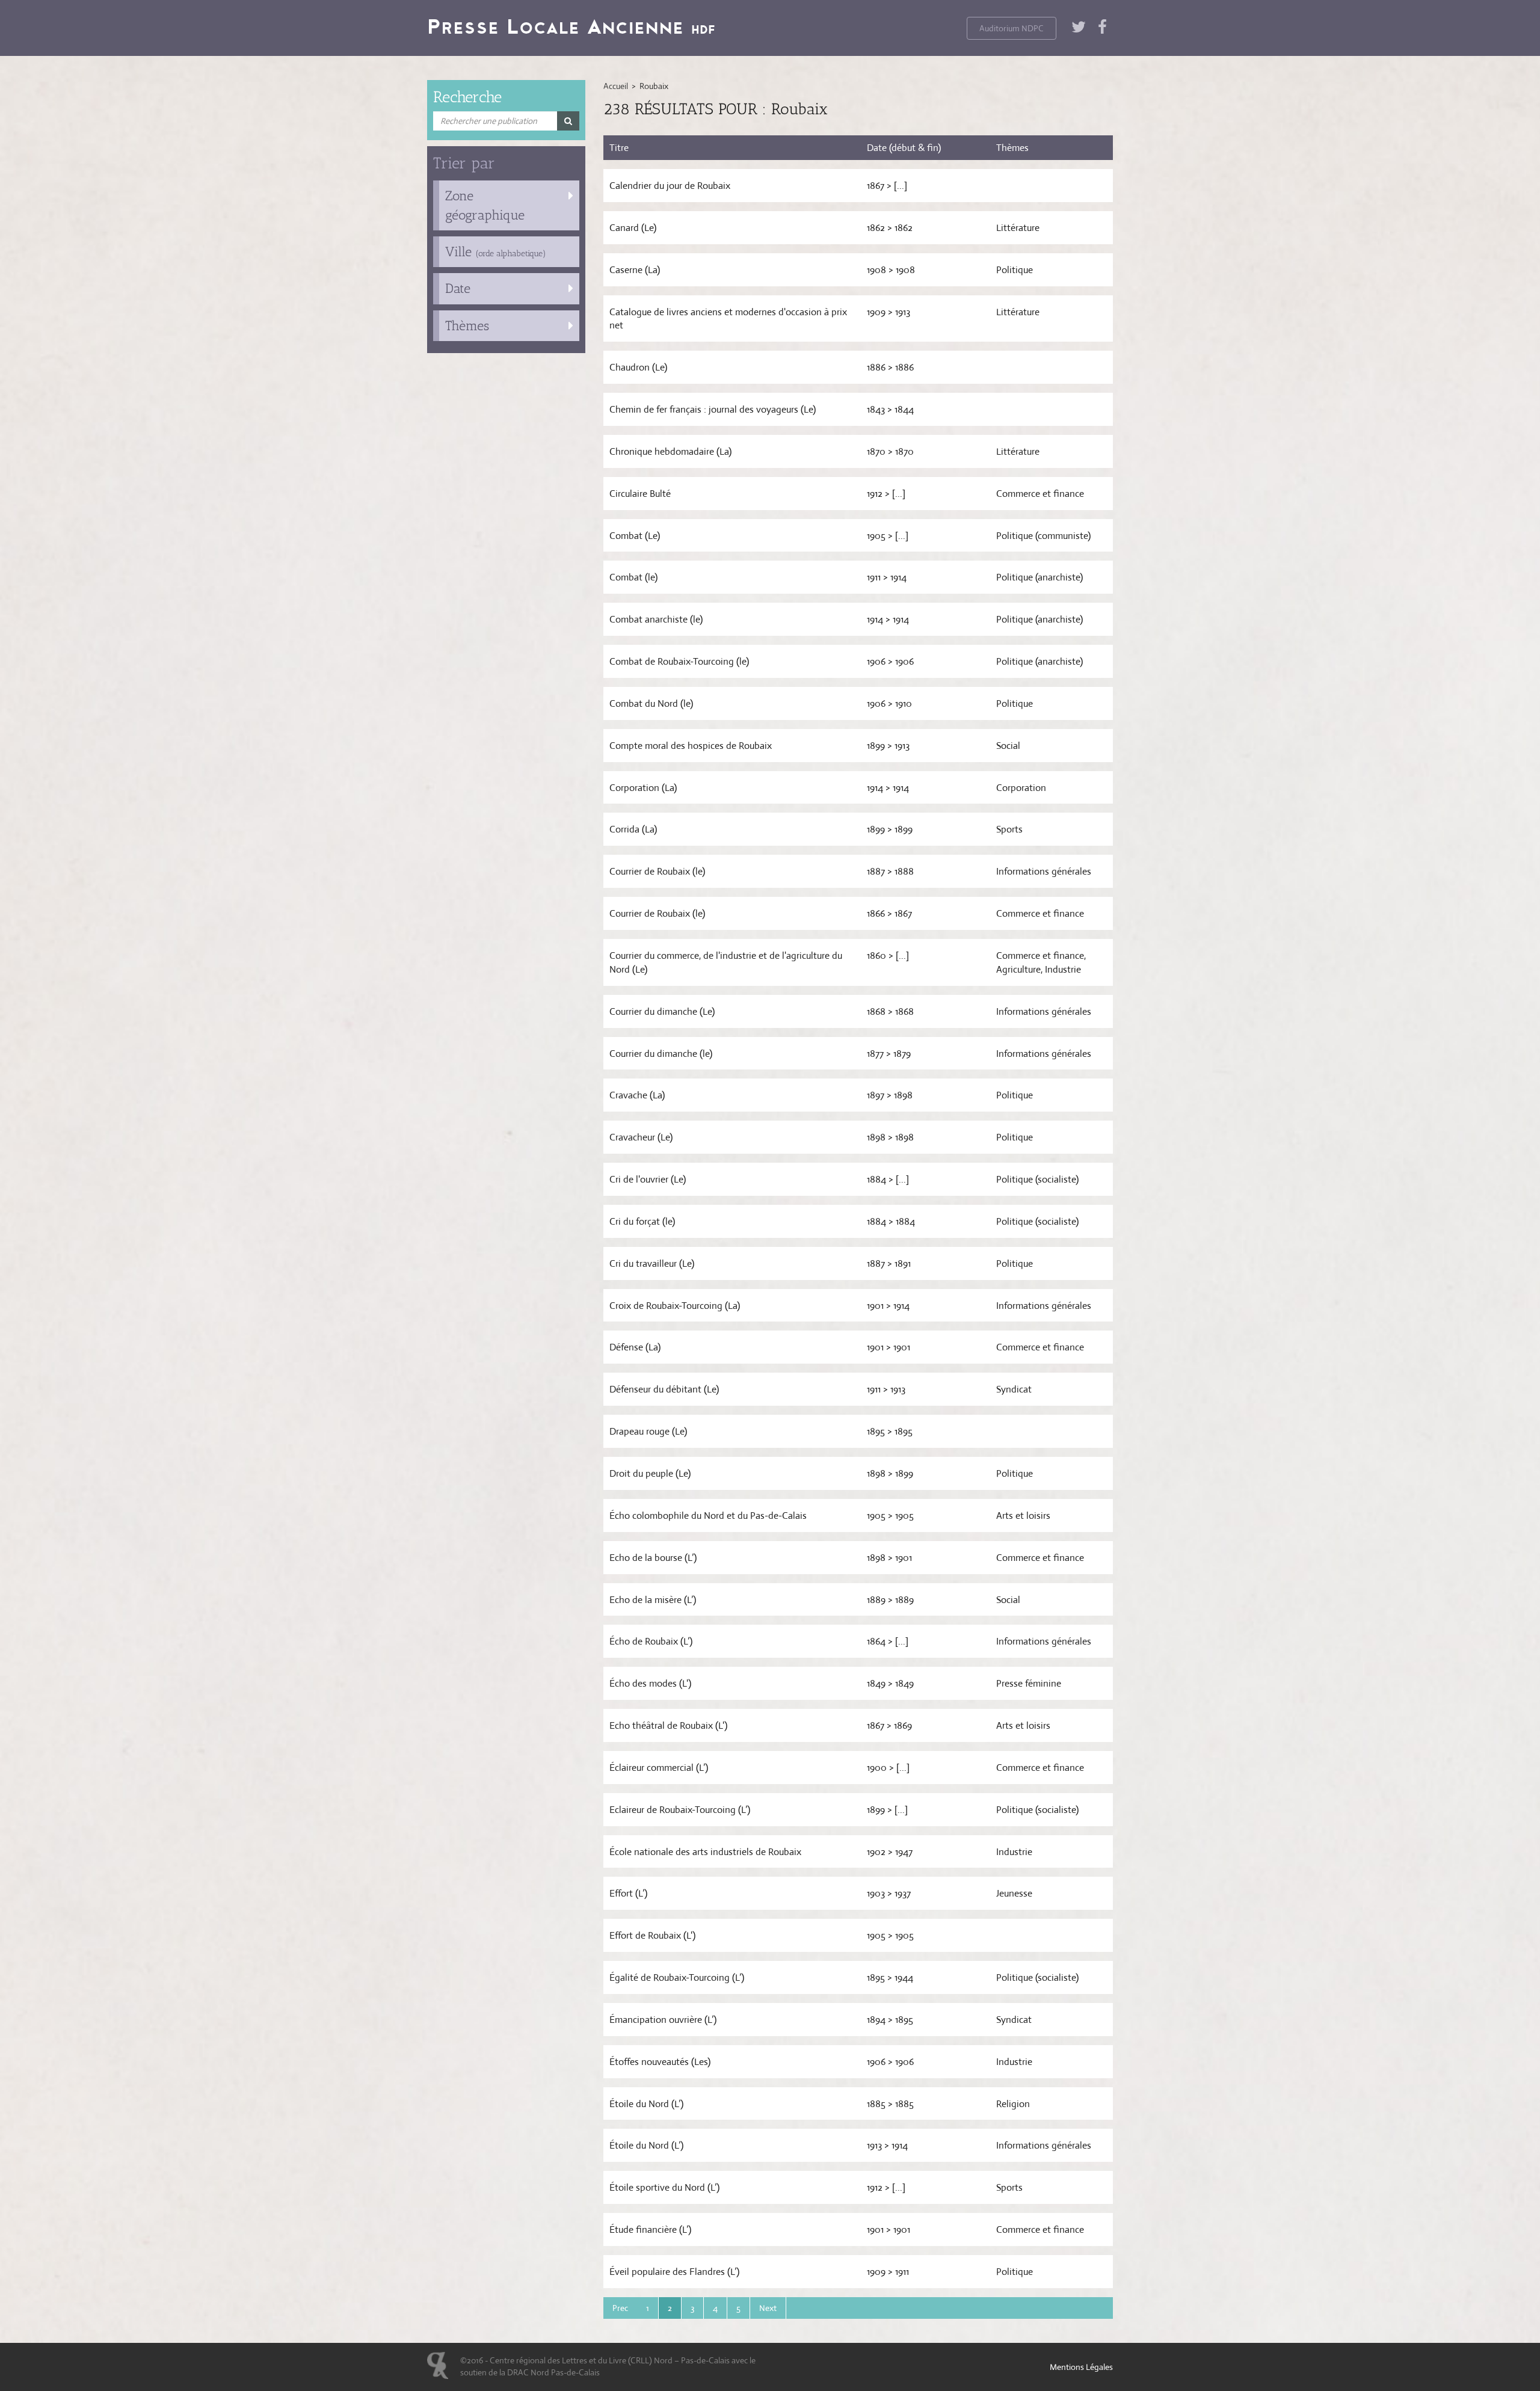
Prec (620, 2308)
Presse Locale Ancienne (571, 26)
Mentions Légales (1081, 2367)
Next (768, 2308)
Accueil (616, 86)
